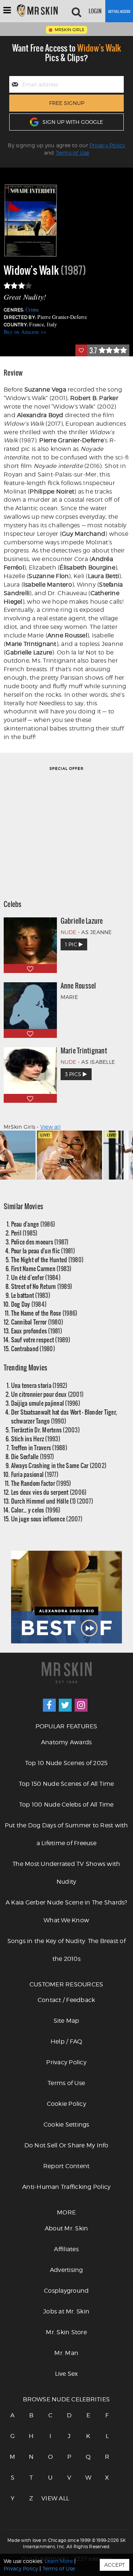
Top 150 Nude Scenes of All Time (66, 1784)
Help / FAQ (66, 2041)
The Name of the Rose (44, 1313)
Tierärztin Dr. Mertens (45, 1430)
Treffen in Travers (39, 1447)
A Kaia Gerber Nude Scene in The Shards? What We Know (66, 1911)
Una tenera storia (39, 1385)
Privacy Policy (107, 145)
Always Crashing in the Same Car (59, 1465)
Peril (24, 1233)
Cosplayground (66, 2291)
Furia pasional (35, 1474)
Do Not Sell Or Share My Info (66, 2145)
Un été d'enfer (36, 1277)
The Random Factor (41, 1483)
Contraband (33, 1348)
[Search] (76, 11)
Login (95, 11)
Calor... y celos (36, 1510)
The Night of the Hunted (47, 1259)
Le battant (31, 1295)
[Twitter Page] (65, 1705)
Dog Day (29, 1304)
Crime (32, 309)
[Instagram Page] (81, 1705)
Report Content (66, 2166)
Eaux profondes (37, 1331)
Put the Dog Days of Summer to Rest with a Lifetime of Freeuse (66, 1834)
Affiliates (66, 2249)
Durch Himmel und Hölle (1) (52, 1501)
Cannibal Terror (37, 1322)
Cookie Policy (66, 2104)
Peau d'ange (33, 1224)
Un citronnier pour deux (47, 1394)
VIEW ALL (50, 2498)
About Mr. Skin (66, 2228)
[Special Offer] (66, 829)
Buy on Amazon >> (25, 332)
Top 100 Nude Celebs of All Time (66, 1805)
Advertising (66, 2270)
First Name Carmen (41, 1268)
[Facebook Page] (49, 1705)
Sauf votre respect (41, 1340)
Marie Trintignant (84, 1050)
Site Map (66, 2021)
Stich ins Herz (36, 1439)
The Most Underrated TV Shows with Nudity (66, 1873)
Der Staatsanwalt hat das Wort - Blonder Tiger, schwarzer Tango (64, 1416)
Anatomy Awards (66, 1742)
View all (50, 1127)
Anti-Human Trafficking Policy (66, 2187)
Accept (115, 2565)
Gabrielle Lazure (82, 921)
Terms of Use (73, 153)
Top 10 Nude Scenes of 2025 (66, 1763)
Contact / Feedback (66, 2000)
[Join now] (119, 11)
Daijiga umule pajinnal (46, 1403)
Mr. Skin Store (66, 2332)
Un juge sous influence (47, 1519)
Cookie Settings (66, 2125)
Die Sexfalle (33, 1456)
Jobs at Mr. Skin (66, 2311)
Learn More (59, 2561)
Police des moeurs (40, 1242)
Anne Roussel (78, 986)
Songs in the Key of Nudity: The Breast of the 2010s (66, 1950)
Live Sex (66, 2374)
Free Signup (67, 103)
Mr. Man (66, 2353)
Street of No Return (42, 1286)
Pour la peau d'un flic (43, 1251)
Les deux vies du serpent (49, 1492)
